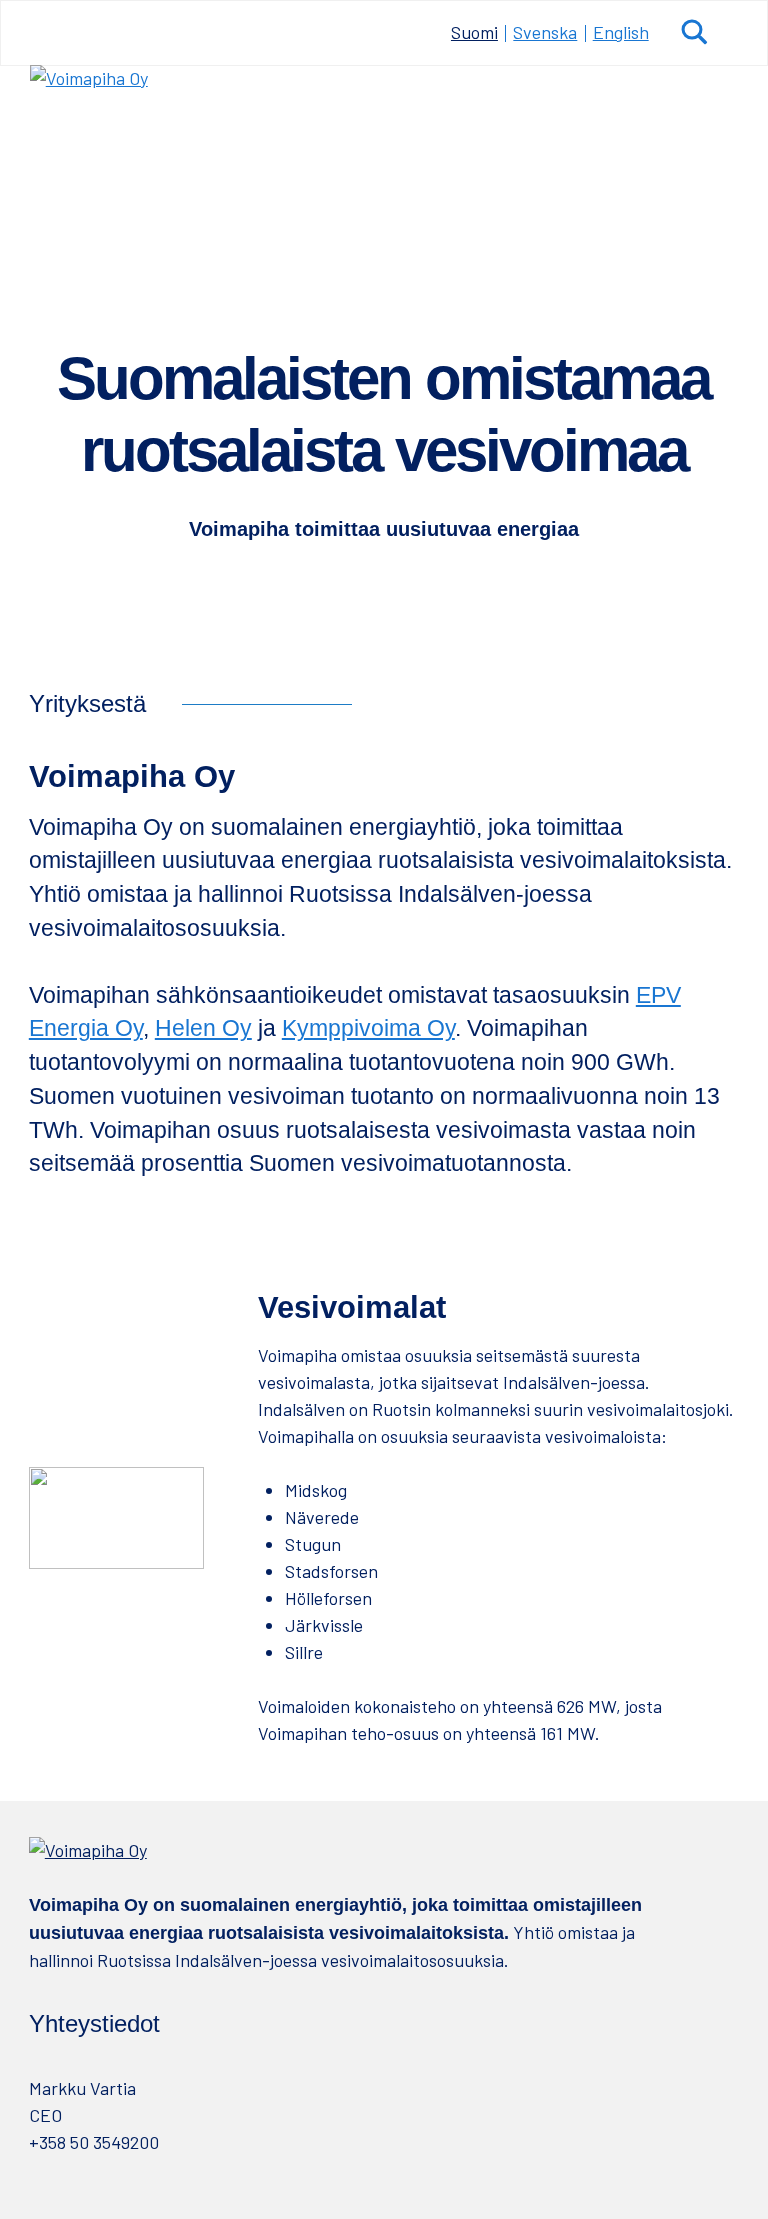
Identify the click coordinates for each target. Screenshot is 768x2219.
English (621, 32)
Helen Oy (203, 1028)
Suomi (474, 32)
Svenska (545, 32)
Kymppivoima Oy (368, 1028)
